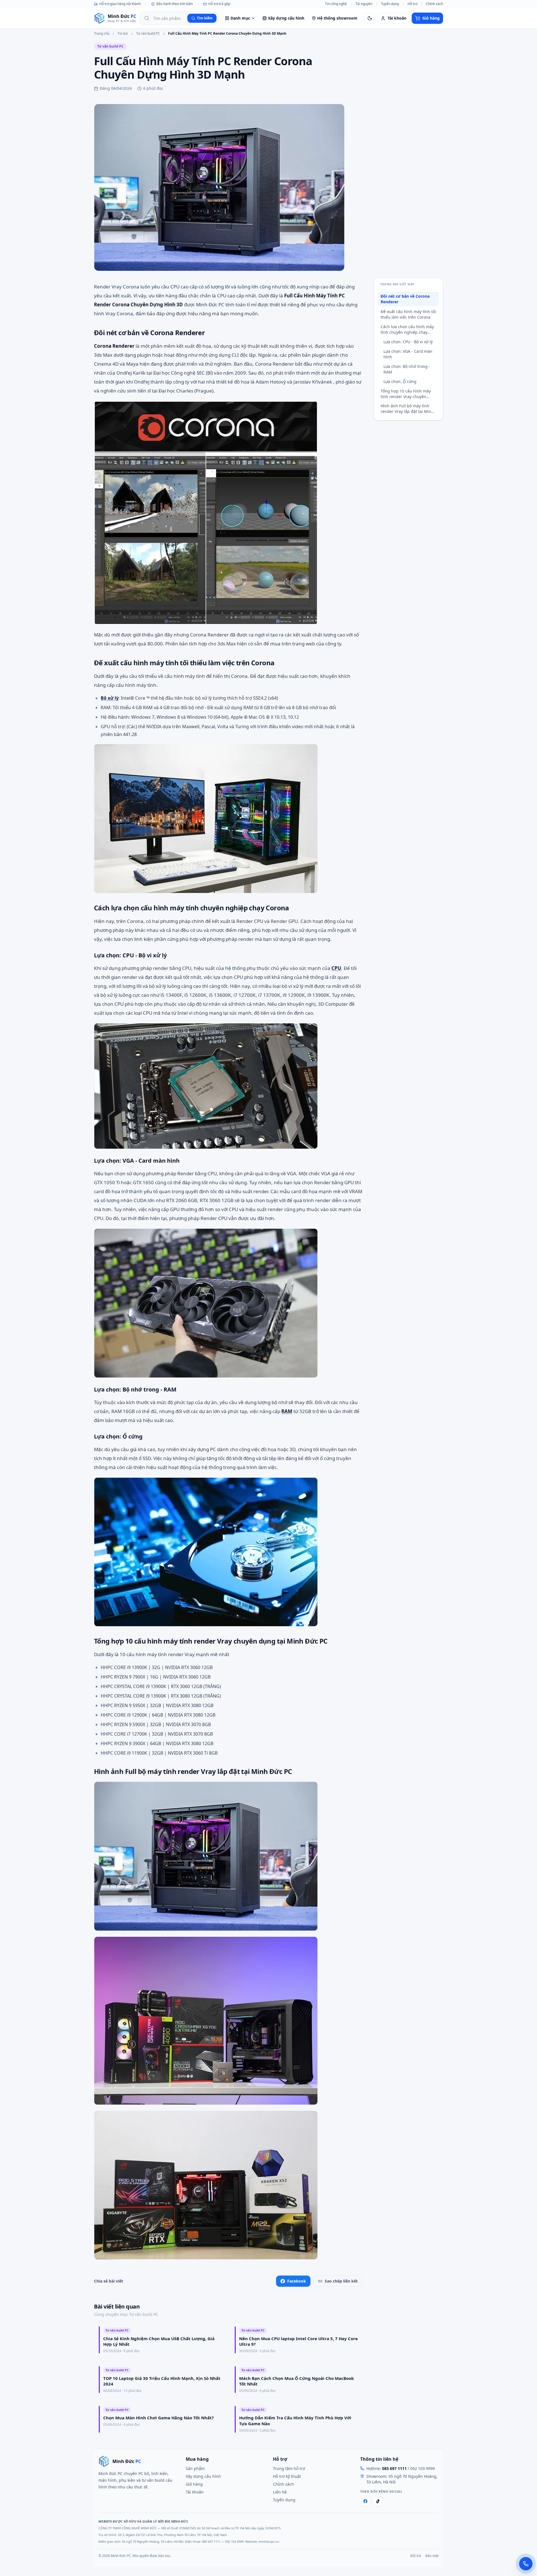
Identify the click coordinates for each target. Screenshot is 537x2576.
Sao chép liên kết (341, 2281)
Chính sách (434, 4)
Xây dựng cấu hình (286, 18)
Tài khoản (195, 2492)
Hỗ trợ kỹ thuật (287, 2476)
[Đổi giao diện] (370, 18)
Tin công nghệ (336, 4)
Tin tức (123, 34)
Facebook (297, 2281)
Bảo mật (432, 2556)
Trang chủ (102, 34)
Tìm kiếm (205, 18)
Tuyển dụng (390, 4)
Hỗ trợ (412, 4)
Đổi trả (416, 2556)
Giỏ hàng (194, 2484)
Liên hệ (280, 2492)
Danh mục (240, 18)
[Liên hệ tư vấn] (526, 2564)
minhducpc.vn (269, 2541)
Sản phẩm (195, 2468)
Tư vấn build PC (148, 34)
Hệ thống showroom (337, 18)
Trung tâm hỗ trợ (289, 2468)
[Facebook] (365, 2501)
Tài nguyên (364, 4)
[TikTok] (378, 2501)
